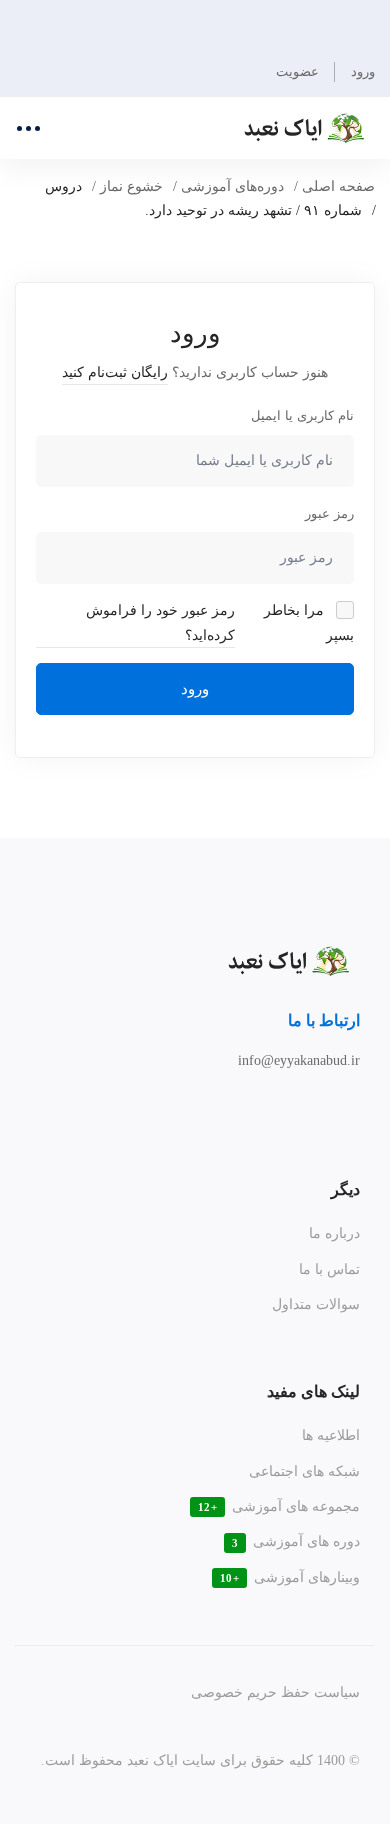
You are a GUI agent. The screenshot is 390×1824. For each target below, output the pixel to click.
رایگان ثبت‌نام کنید (115, 372)
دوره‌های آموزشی (232, 186)
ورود (195, 689)
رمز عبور (329, 513)
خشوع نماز (131, 186)
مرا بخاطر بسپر (309, 622)
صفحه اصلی (338, 186)
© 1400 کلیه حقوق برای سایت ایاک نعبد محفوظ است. (200, 1760)
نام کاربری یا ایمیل (302, 415)
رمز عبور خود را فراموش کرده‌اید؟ (160, 622)
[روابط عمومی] (308, 1106)
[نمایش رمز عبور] (56, 558)
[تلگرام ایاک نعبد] (360, 1106)
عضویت (297, 71)
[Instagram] (334, 1106)
